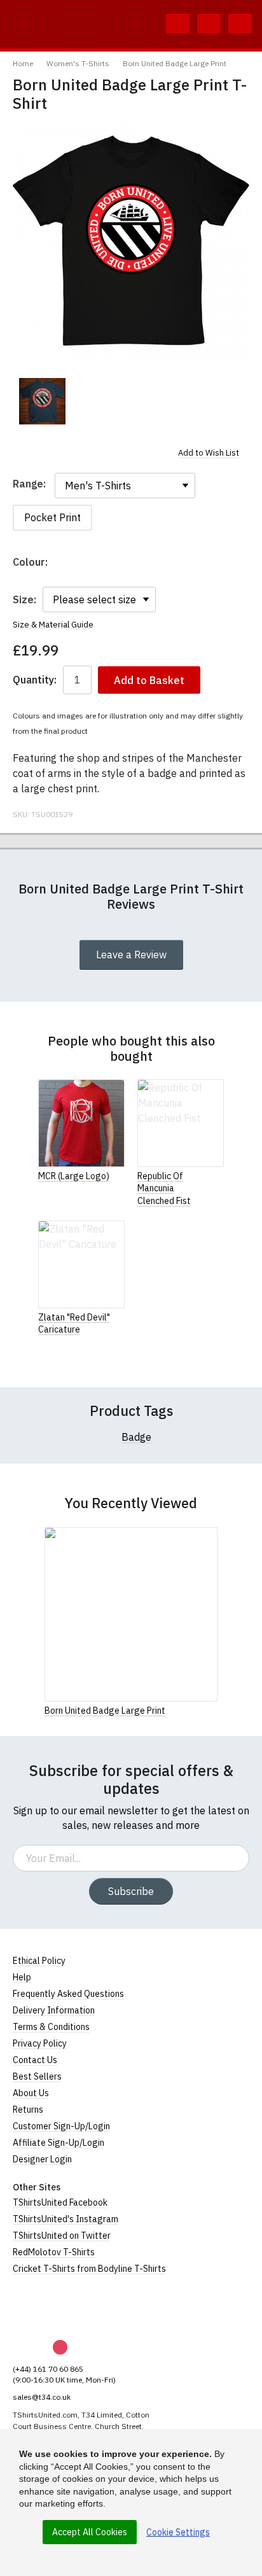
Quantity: (35, 680)
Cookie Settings (178, 2532)
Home (23, 63)
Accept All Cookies (90, 2532)
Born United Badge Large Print (175, 63)
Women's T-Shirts (78, 63)
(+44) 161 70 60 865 (48, 2369)
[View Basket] (209, 24)
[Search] (178, 24)
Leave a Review (131, 955)
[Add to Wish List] (214, 1710)
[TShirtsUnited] (62, 2307)
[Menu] (240, 24)
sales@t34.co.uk (42, 2397)
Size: (24, 599)
